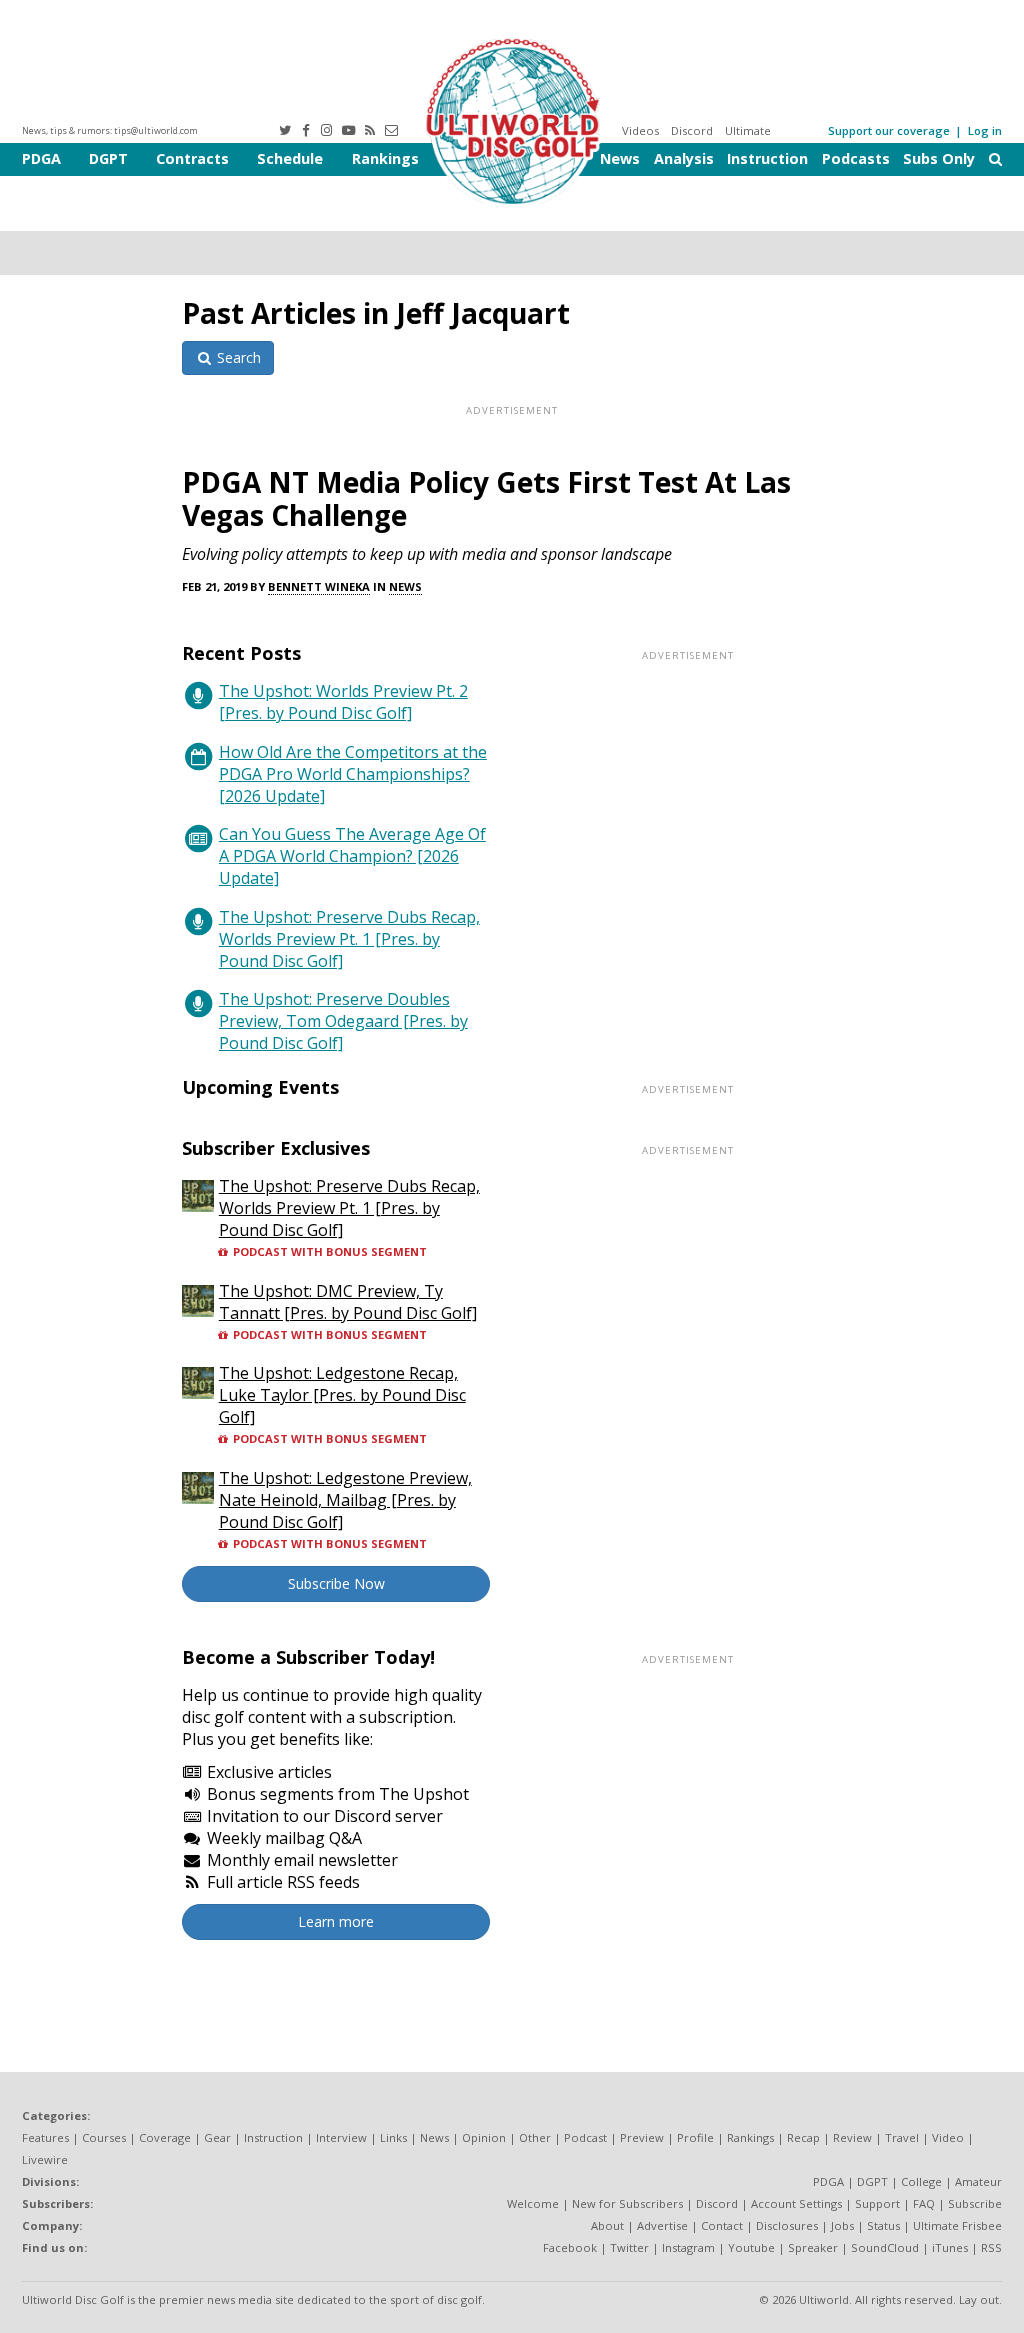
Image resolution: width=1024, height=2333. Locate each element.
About (607, 2225)
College (921, 2181)
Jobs (842, 2225)
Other (535, 2137)
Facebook (570, 2247)
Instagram (688, 2247)
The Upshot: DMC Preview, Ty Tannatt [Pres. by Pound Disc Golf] (348, 1302)
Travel (902, 2137)
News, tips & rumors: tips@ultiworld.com (110, 130)
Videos (640, 130)
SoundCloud (885, 2247)
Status (883, 2225)
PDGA (41, 158)
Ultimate (748, 130)
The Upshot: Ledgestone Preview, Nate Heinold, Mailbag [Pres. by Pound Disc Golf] (345, 1500)
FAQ (924, 2203)
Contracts (192, 158)
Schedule (290, 158)
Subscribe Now (336, 1583)
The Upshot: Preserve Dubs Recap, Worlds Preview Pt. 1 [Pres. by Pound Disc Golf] (349, 939)
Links (393, 2137)
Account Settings (796, 2203)
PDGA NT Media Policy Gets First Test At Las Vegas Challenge (486, 498)
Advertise (662, 2225)
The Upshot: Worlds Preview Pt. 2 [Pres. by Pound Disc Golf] (343, 702)
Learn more (336, 1921)
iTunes (950, 2247)
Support (877, 2203)
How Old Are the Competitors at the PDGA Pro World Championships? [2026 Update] (353, 774)
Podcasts (856, 158)
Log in (985, 130)
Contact (722, 2225)
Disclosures (787, 2225)
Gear (217, 2137)
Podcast (585, 2137)
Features (45, 2137)
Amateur (978, 2181)
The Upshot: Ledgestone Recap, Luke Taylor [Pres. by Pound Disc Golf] (342, 1395)
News (620, 158)
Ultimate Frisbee (957, 2225)
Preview (642, 2137)
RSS (991, 2247)
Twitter (629, 2247)
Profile (695, 2137)
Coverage (165, 2137)
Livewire (45, 2159)
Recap (803, 2137)
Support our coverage (889, 130)
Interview (341, 2137)
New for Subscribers (627, 2203)
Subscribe (975, 2203)
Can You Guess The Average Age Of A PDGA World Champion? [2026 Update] (352, 856)
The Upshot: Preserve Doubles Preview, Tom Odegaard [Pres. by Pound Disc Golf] (343, 1021)
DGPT (108, 158)
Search (237, 357)
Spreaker (813, 2247)
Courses (104, 2137)
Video (948, 2137)
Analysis (684, 158)
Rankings (385, 158)
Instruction (767, 158)
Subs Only (939, 158)
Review (852, 2137)
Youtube (751, 2247)
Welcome (533, 2203)
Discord (692, 130)
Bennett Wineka (319, 586)
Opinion (484, 2137)
